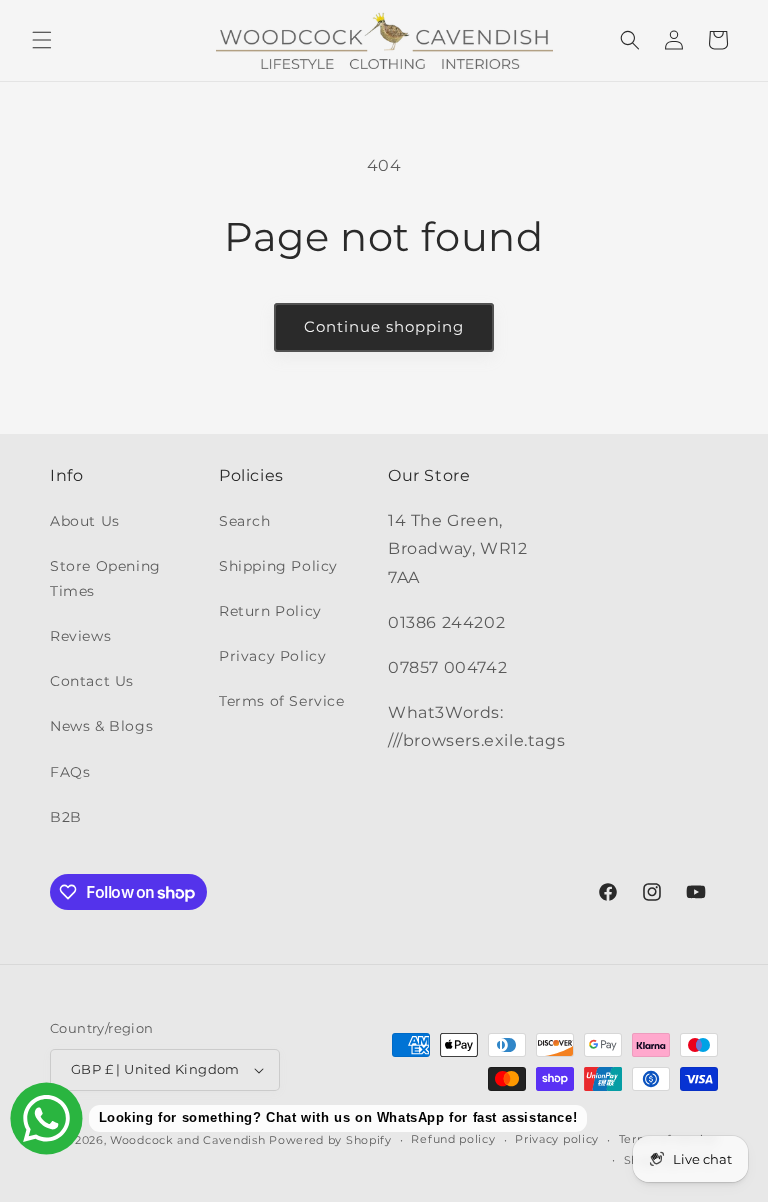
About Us (85, 521)
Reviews (80, 636)
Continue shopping (384, 326)
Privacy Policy (272, 656)
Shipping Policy (278, 566)
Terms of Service (282, 701)
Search (245, 521)
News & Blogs (101, 726)
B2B (66, 817)
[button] (42, 40)
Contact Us (92, 681)
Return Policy (270, 611)
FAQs (70, 772)
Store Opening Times (105, 578)
